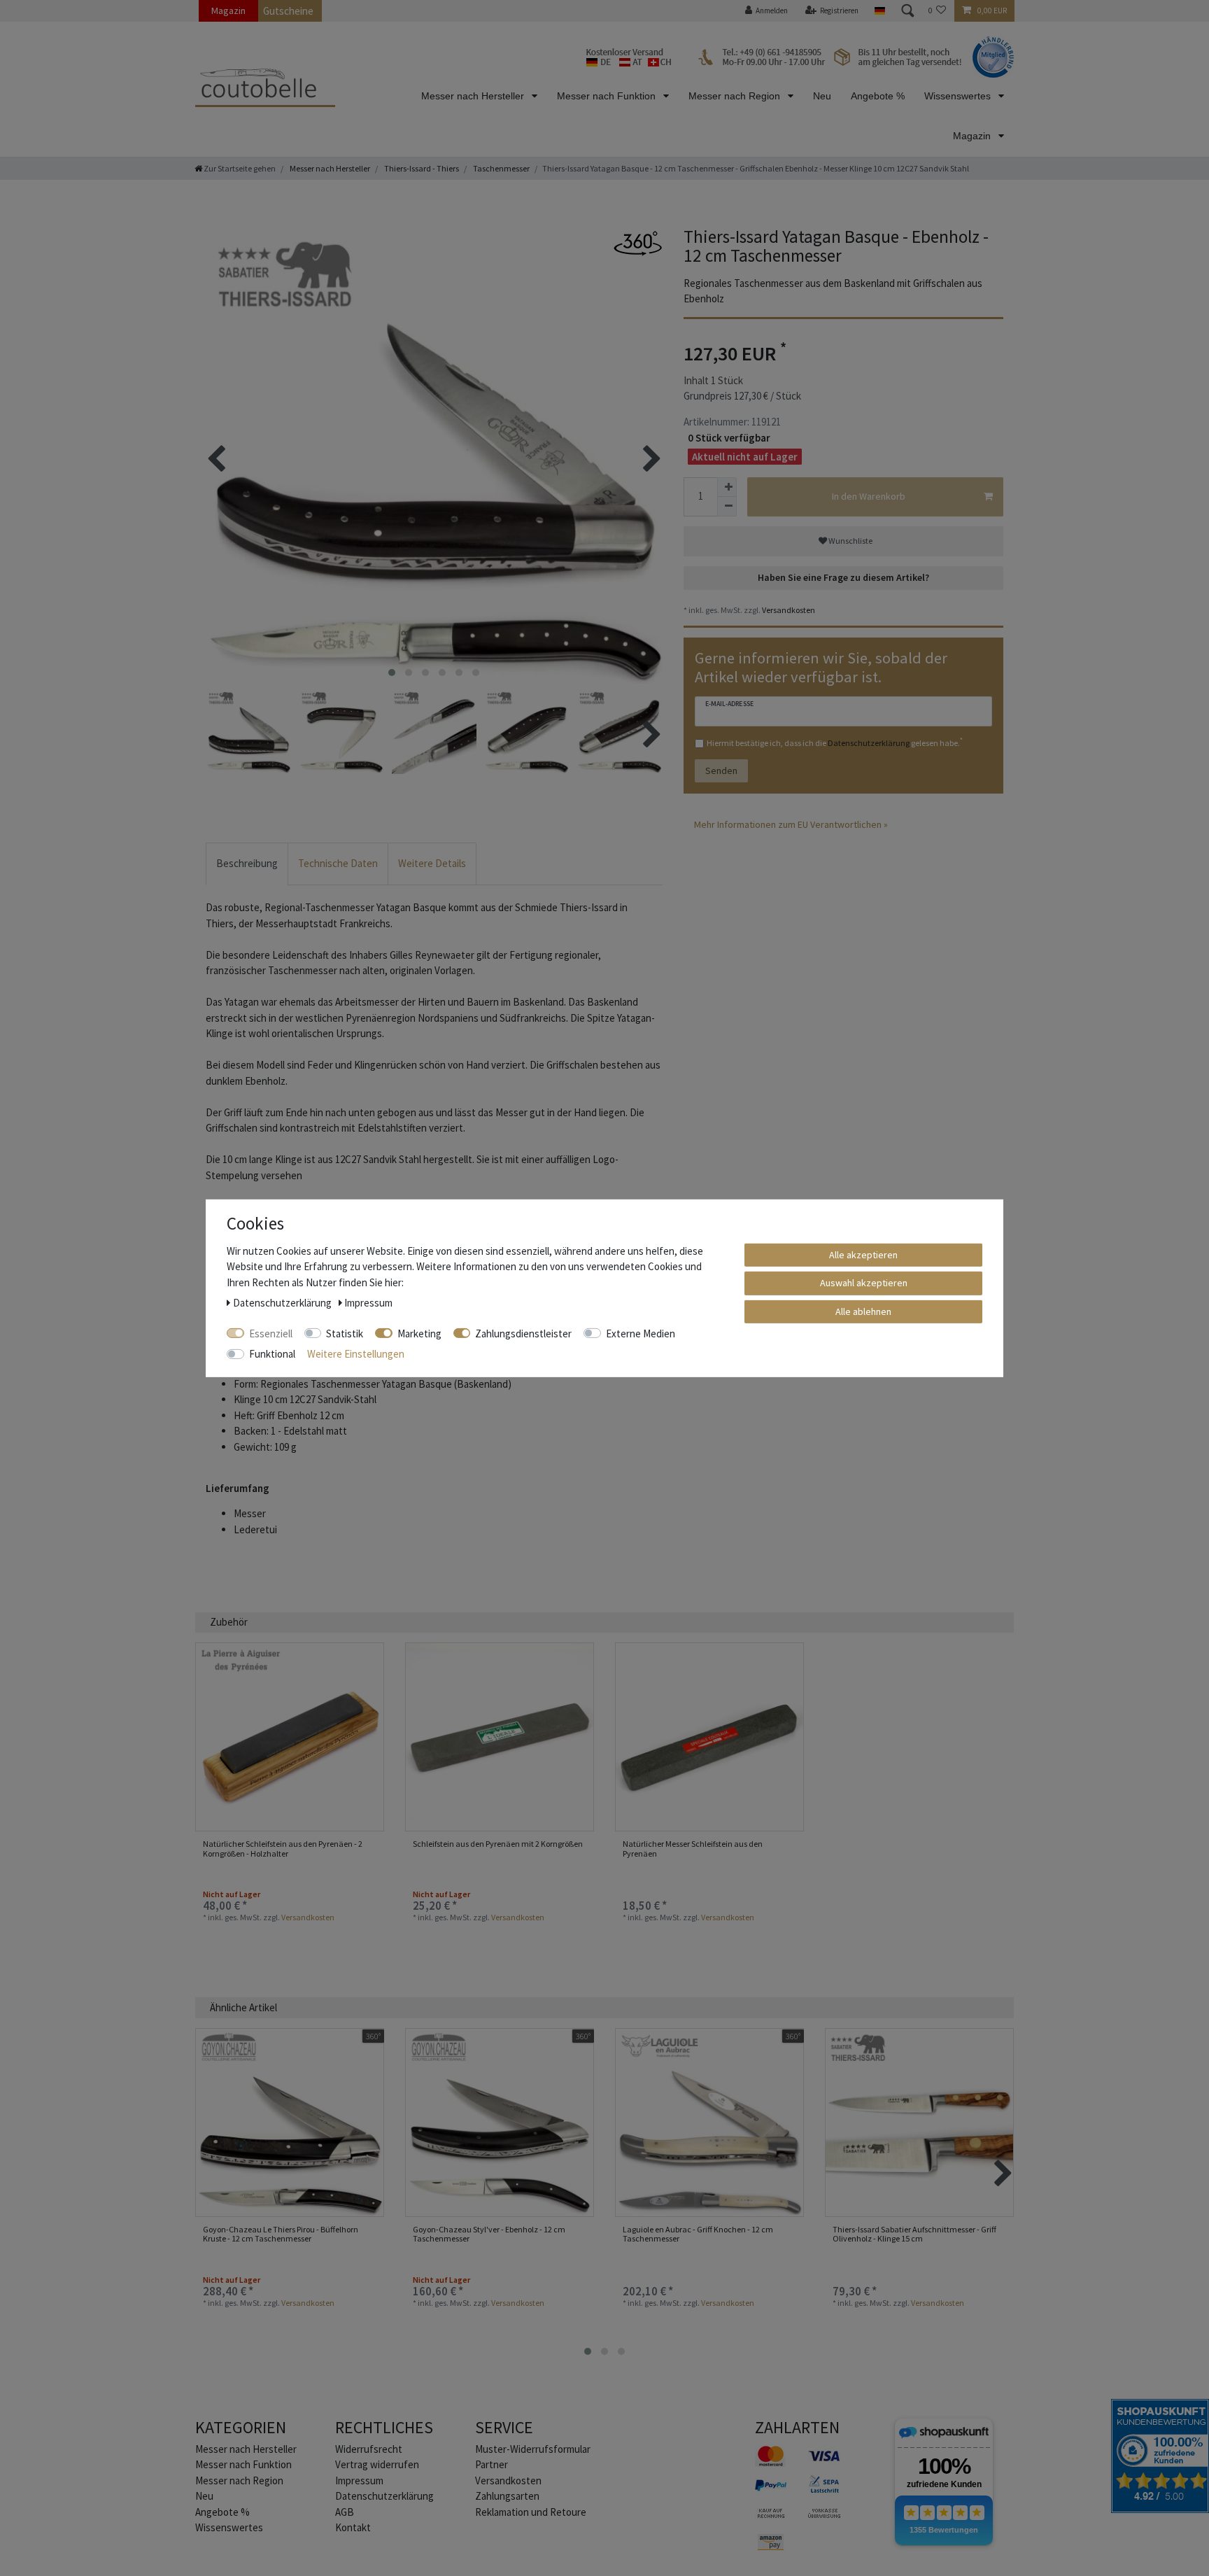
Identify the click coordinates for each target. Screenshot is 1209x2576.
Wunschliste (850, 541)
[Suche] (907, 11)
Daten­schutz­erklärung (384, 2496)
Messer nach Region (736, 96)
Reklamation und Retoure (531, 2512)
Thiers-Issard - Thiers (421, 168)
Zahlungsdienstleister (523, 1333)
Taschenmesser (501, 168)
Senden (721, 770)
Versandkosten (788, 610)
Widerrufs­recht (369, 2449)
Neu (822, 96)
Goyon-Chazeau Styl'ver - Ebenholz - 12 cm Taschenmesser (489, 2234)
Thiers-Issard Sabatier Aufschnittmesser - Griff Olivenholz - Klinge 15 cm (914, 2234)
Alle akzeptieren (863, 1254)
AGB (345, 2512)
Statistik (345, 1333)
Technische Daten (338, 863)
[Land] (879, 11)
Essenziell (271, 1333)
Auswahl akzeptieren (864, 1283)
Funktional (272, 1354)
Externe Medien (641, 1333)
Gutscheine (288, 11)
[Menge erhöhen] (727, 487)
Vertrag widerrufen (377, 2464)
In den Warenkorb (869, 496)
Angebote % (878, 96)
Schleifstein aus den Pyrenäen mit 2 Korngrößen (498, 1844)
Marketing (419, 1333)
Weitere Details (432, 863)
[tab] (247, 864)
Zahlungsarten (507, 2496)
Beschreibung (247, 863)
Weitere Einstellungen (356, 1354)
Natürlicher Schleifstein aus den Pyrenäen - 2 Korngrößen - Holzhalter (283, 1849)
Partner (492, 2464)
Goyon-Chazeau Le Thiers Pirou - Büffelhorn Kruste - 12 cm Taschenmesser (281, 2234)
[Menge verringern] (727, 507)
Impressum (359, 2480)
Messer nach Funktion (608, 96)
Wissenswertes (959, 96)
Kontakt (353, 2527)
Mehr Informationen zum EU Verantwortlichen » (791, 824)
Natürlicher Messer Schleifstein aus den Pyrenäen (693, 1849)
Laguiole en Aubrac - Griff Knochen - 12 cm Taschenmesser (698, 2234)
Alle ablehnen (863, 1311)
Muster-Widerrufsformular (533, 2449)
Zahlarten (797, 2427)
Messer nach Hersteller (474, 96)
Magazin (228, 10)
